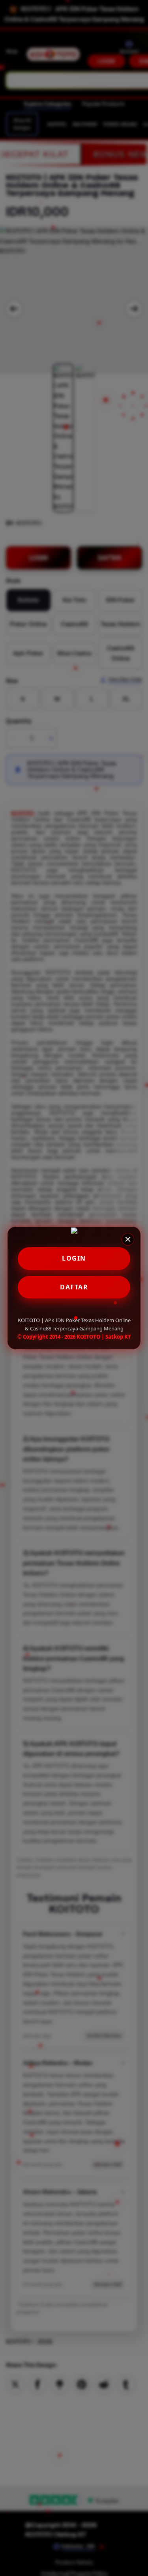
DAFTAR (74, 1287)
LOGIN (74, 1258)
